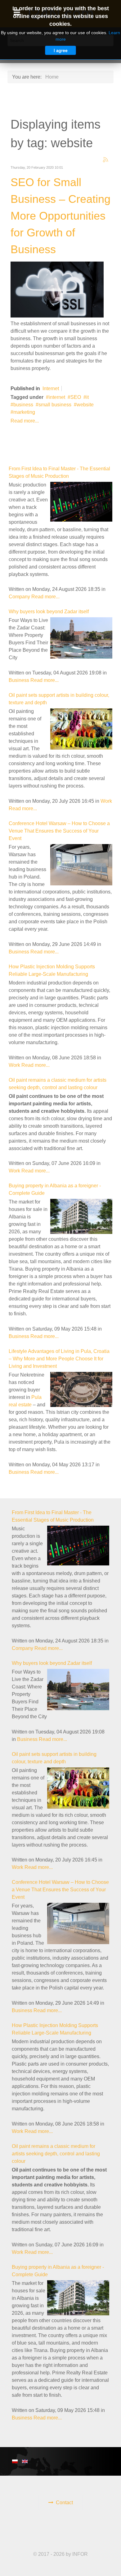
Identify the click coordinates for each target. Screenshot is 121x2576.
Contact (64, 2503)
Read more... (25, 421)
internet (57, 397)
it (87, 397)
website (85, 405)
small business (55, 405)
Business (19, 680)
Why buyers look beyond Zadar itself (49, 612)
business (23, 405)
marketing (24, 412)
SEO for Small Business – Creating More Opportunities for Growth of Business (60, 216)
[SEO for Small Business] (57, 289)
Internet (51, 388)
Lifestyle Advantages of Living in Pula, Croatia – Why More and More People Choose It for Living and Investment (59, 1359)
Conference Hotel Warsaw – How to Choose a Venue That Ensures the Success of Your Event (59, 831)
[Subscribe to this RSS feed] (105, 160)
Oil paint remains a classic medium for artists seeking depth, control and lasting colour (56, 2154)
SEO (76, 397)
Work (106, 801)
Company (19, 597)
